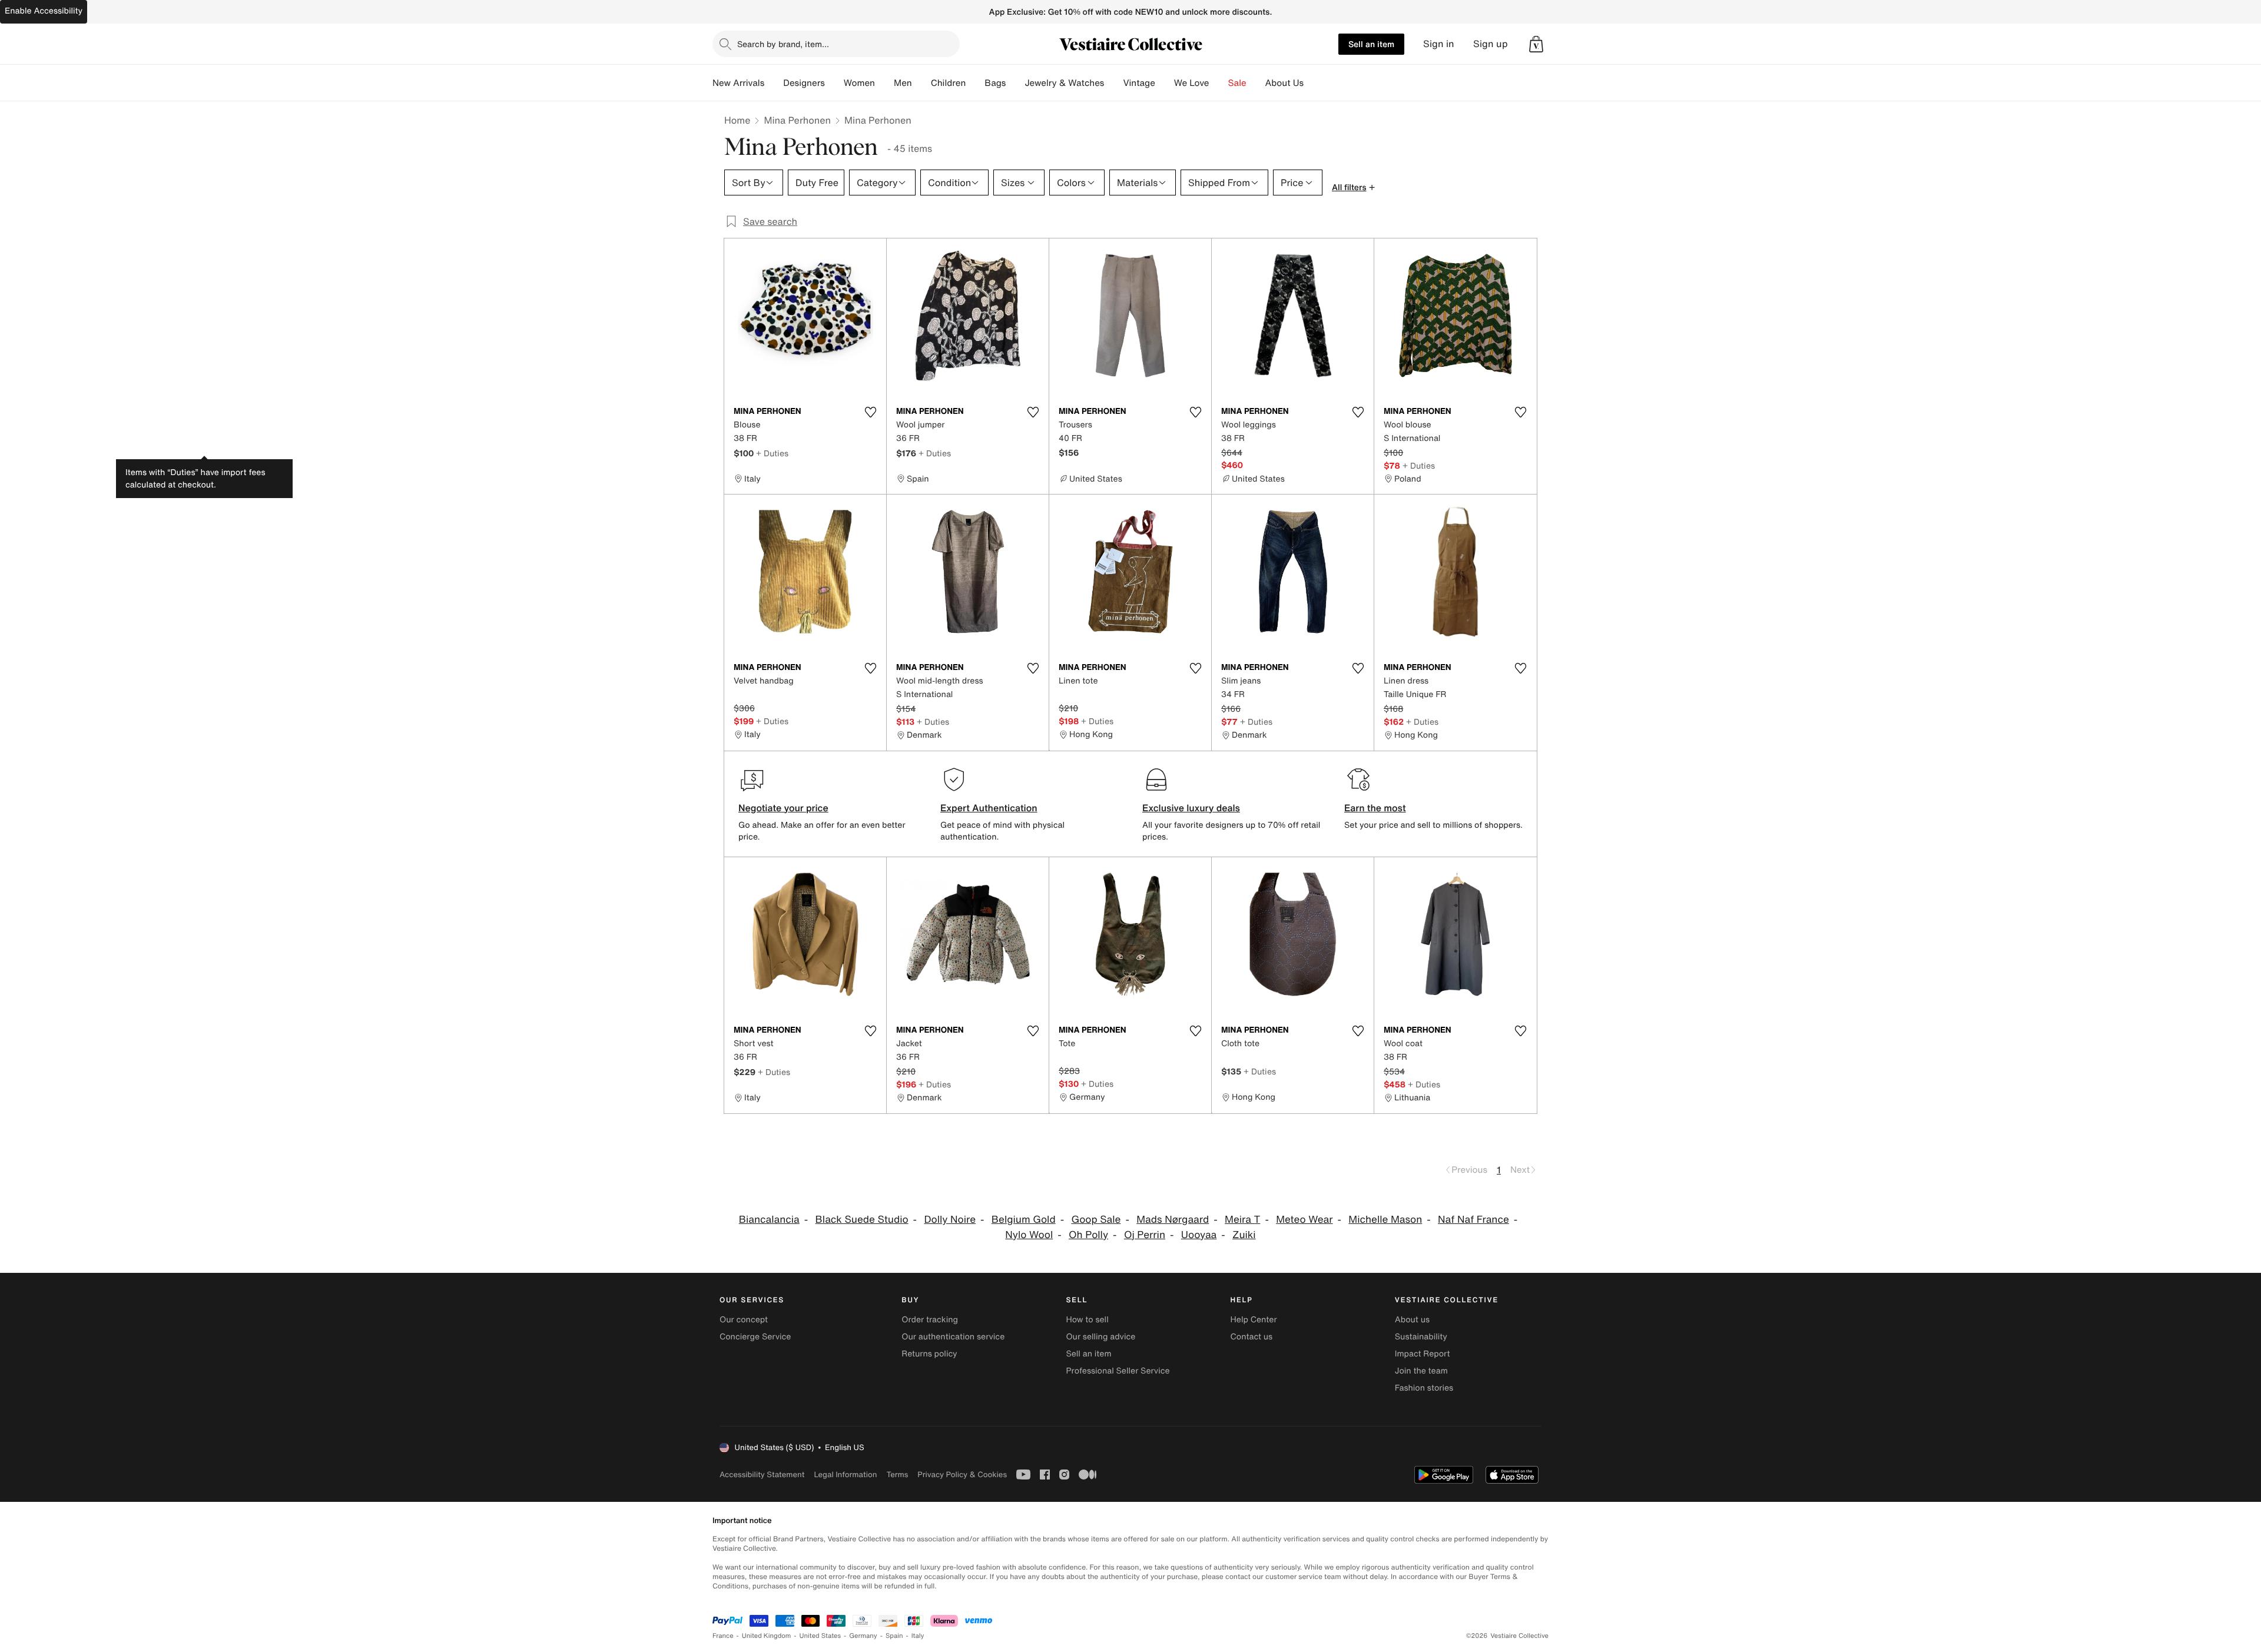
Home (737, 120)
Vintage (1139, 83)
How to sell (1087, 1320)
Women (859, 83)
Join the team (1421, 1371)
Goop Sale (1096, 1220)
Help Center (1254, 1320)
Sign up (1491, 44)
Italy (918, 1636)
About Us (1284, 83)
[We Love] (1219, 83)
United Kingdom (767, 1636)
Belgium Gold (1024, 1220)
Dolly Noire (950, 1220)
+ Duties (772, 453)
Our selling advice (1100, 1337)
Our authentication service (953, 1337)
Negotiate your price (783, 808)
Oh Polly (1088, 1235)
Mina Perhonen (797, 120)
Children (949, 83)
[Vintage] (1165, 83)
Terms (897, 1474)
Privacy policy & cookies (962, 1474)
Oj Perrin (1145, 1235)
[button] (1536, 44)
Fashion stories (1424, 1388)
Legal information (845, 1474)
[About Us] (1313, 83)
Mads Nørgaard (1173, 1220)
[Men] (921, 83)
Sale (1237, 83)
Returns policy (929, 1354)
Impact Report (1423, 1354)
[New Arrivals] (774, 83)
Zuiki (1244, 1235)
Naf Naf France (1473, 1220)
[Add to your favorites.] (870, 412)
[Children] (975, 83)
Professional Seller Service (1118, 1371)
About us (1412, 1320)
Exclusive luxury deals (1191, 808)
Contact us (1252, 1337)
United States (820, 1636)
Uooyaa (1199, 1235)
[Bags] (1015, 83)
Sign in (1439, 44)
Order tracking (930, 1320)
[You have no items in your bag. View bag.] (1536, 44)
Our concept (744, 1320)
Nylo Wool (1029, 1235)
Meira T (1242, 1220)
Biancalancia (769, 1220)
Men (903, 83)
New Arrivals (738, 83)
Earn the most (1375, 808)
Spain (894, 1636)
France (723, 1636)
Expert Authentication (989, 808)
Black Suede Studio (862, 1220)
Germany (863, 1636)
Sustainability (1421, 1337)
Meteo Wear (1304, 1220)
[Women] (884, 83)
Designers (804, 83)
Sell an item (1371, 44)
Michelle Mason (1385, 1220)
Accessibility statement (762, 1474)
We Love (1192, 83)
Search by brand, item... (783, 44)
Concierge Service (755, 1337)
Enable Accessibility (44, 11)
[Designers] (834, 83)
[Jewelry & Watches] (1113, 83)
